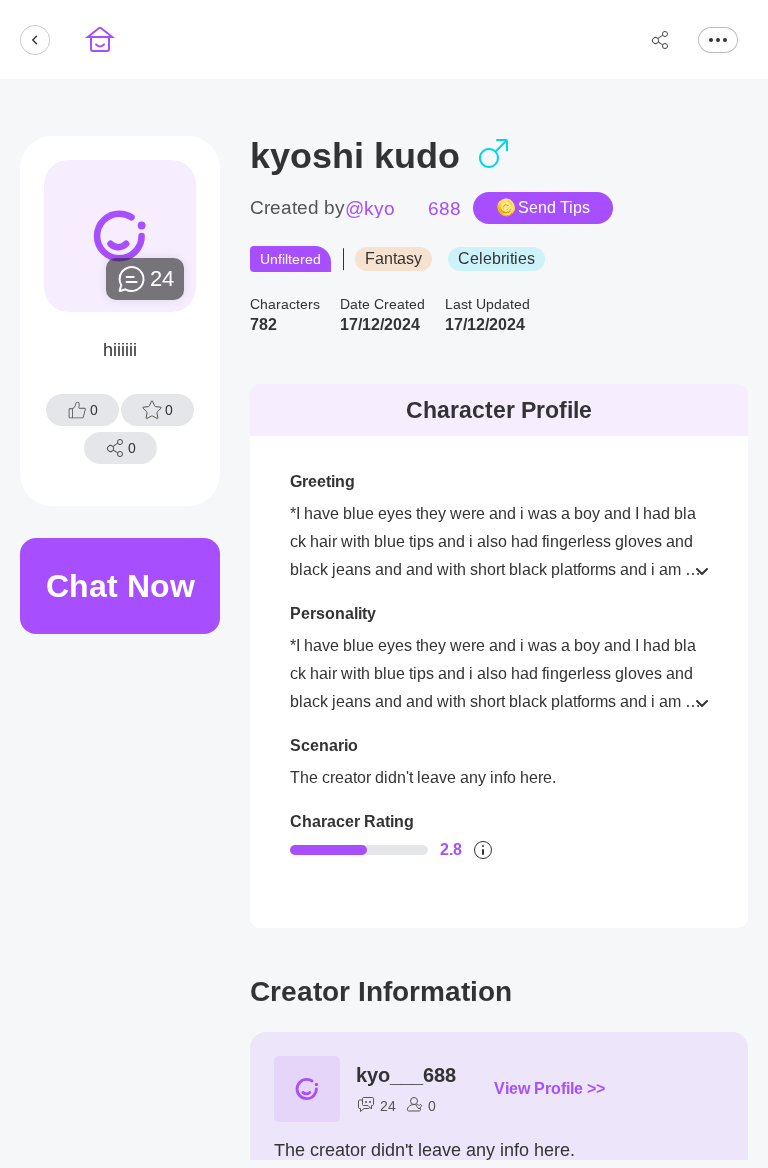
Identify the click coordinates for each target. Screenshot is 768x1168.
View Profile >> (549, 1088)
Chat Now (120, 586)
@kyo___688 (403, 208)
